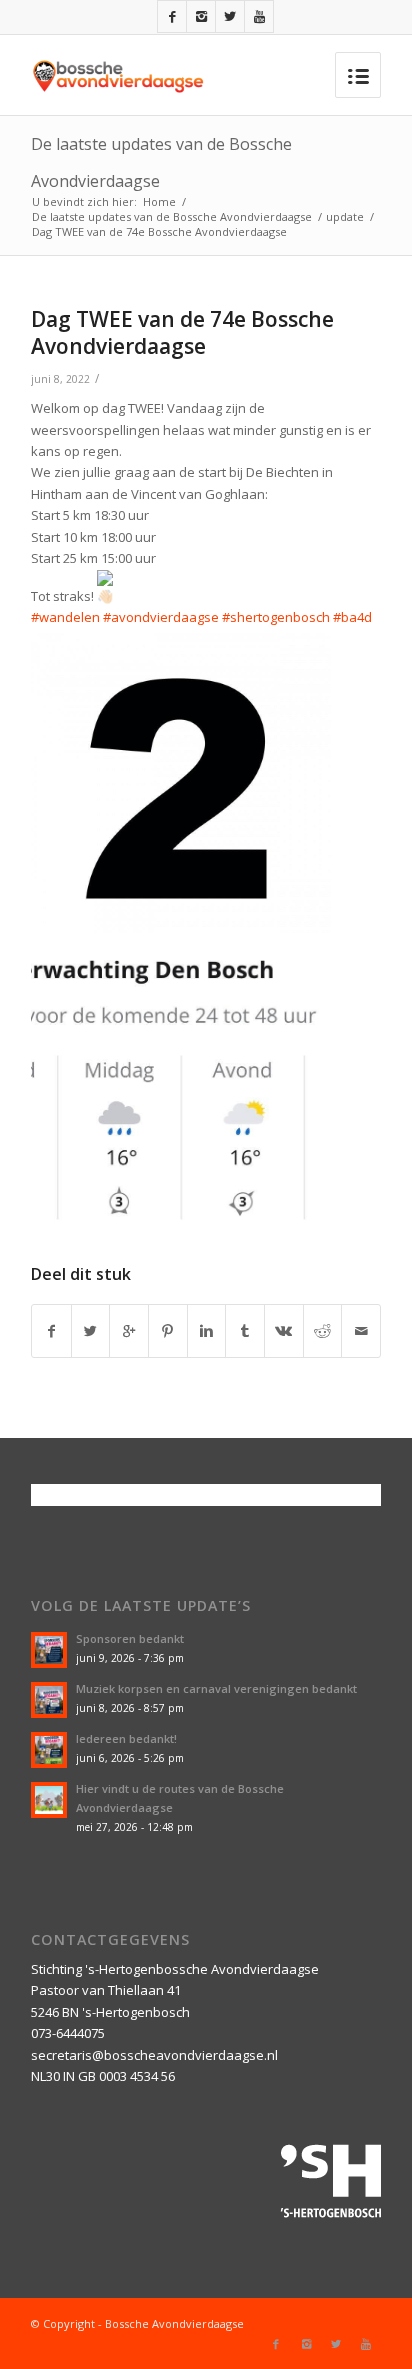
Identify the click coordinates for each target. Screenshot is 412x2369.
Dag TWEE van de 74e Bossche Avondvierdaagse (182, 332)
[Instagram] (201, 16)
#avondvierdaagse (161, 617)
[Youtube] (259, 16)
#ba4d (352, 617)
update (345, 216)
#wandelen (65, 617)
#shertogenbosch (276, 617)
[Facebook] (172, 16)
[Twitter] (230, 16)
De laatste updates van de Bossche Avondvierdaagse (172, 216)
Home (159, 201)
